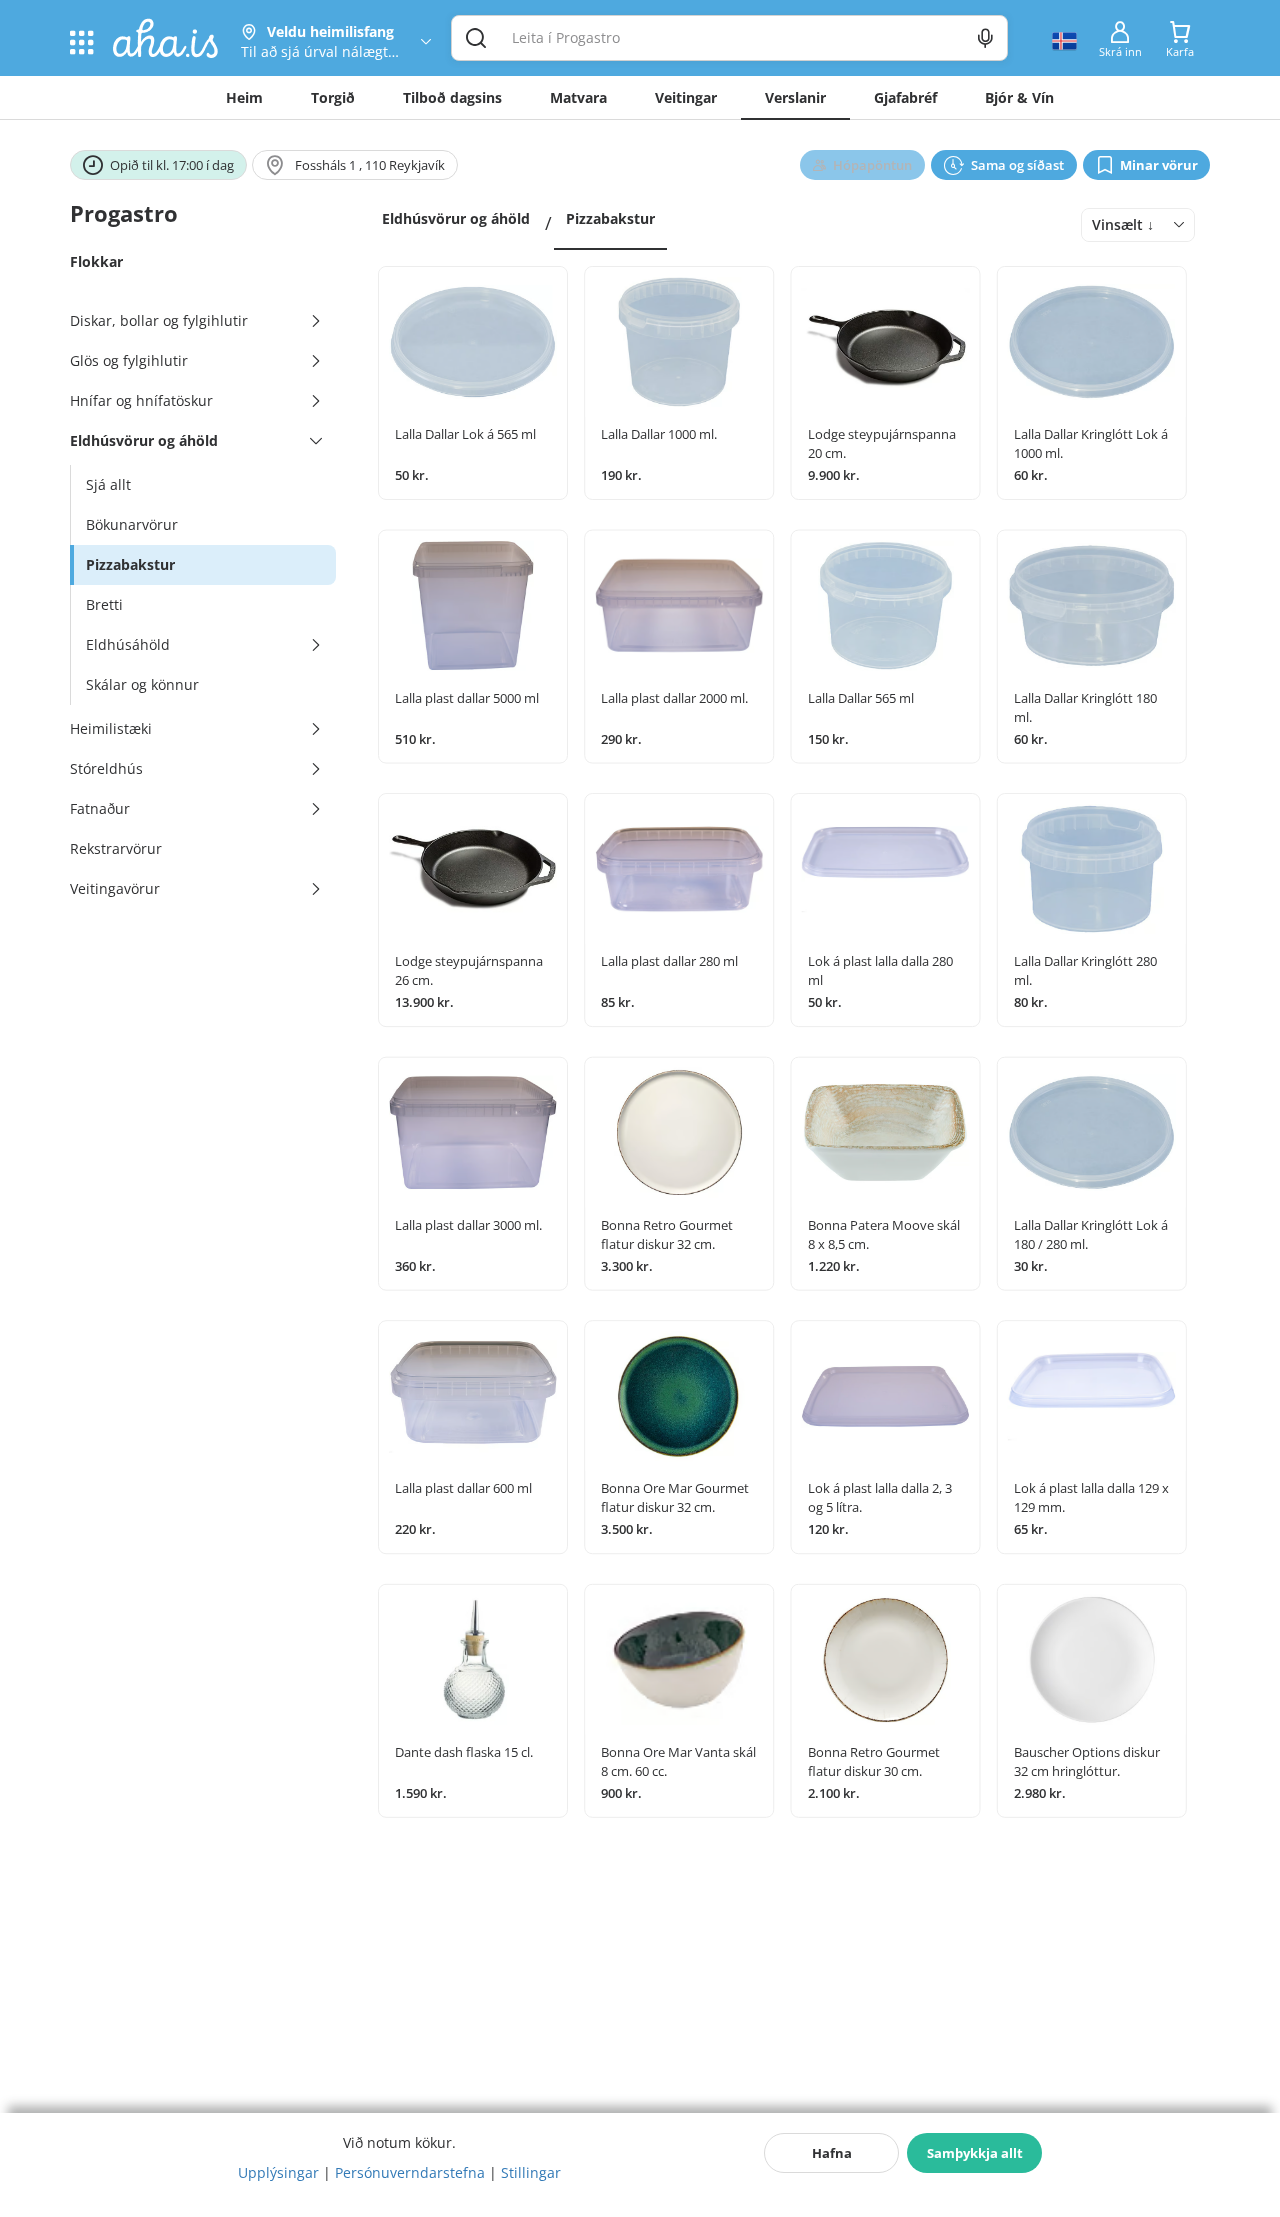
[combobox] (1138, 225)
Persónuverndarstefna (410, 2172)
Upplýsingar (278, 2172)
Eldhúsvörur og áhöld (456, 218)
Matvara (578, 97)
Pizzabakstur (610, 218)
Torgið (333, 97)
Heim (244, 97)
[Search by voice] (985, 38)
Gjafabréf (905, 97)
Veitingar (686, 97)
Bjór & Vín (1019, 97)
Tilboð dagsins (452, 97)
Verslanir (795, 97)
